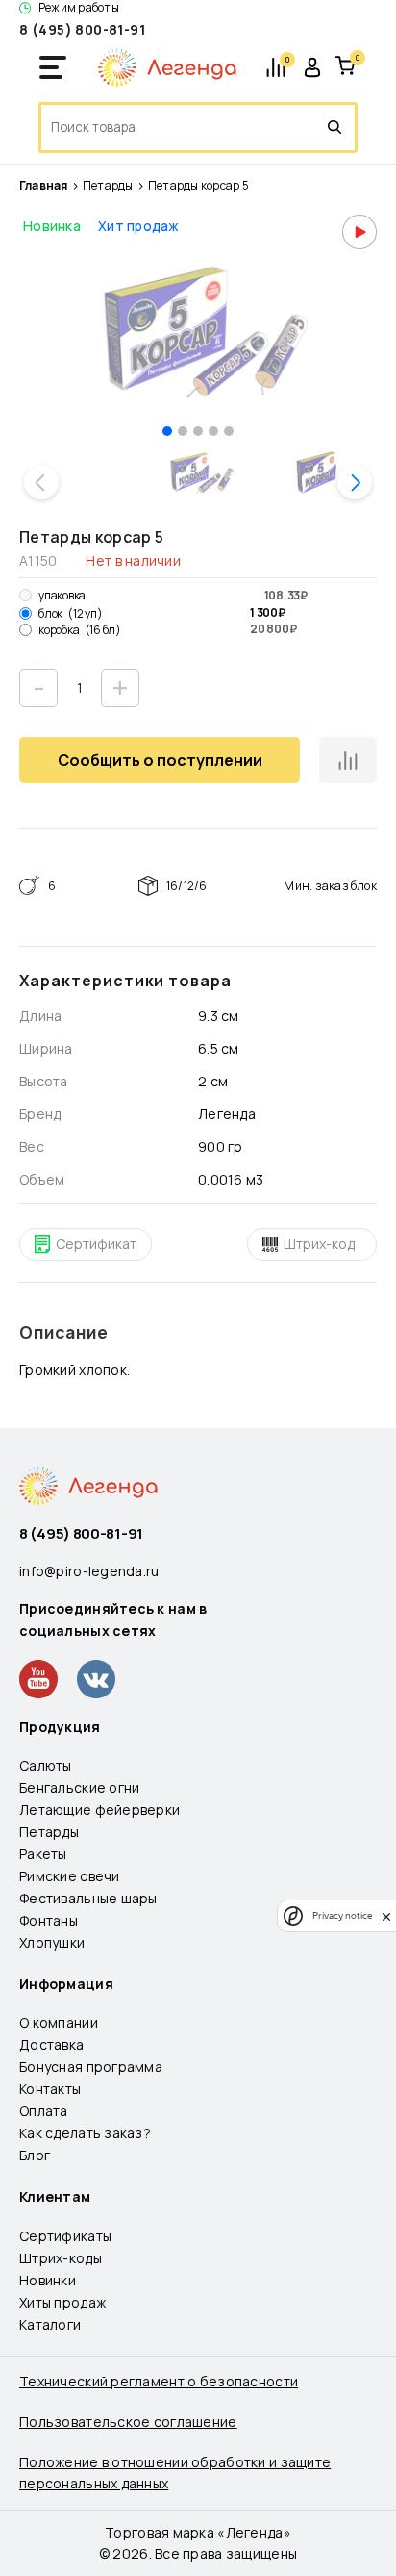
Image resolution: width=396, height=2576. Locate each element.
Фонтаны (49, 1920)
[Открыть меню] (53, 67)
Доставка (51, 2044)
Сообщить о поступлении (160, 760)
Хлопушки (52, 1942)
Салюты (46, 1765)
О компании (59, 2022)
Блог (35, 2155)
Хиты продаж (62, 2302)
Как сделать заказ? (85, 2133)
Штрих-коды (61, 2258)
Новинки (48, 2280)
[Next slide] (355, 482)
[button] (167, 431)
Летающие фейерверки (99, 1810)
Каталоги (50, 2324)
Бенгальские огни (79, 1787)
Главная (44, 186)
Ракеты (43, 1854)
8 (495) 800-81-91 (82, 29)
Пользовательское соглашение (128, 2422)
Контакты (50, 2089)
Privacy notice (342, 1915)
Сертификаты (65, 2236)
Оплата (44, 2111)
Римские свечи (70, 1876)
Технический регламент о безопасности (159, 2381)
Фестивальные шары (88, 1898)
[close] (386, 1916)
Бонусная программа (91, 2066)
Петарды (108, 186)
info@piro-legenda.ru (89, 1571)
